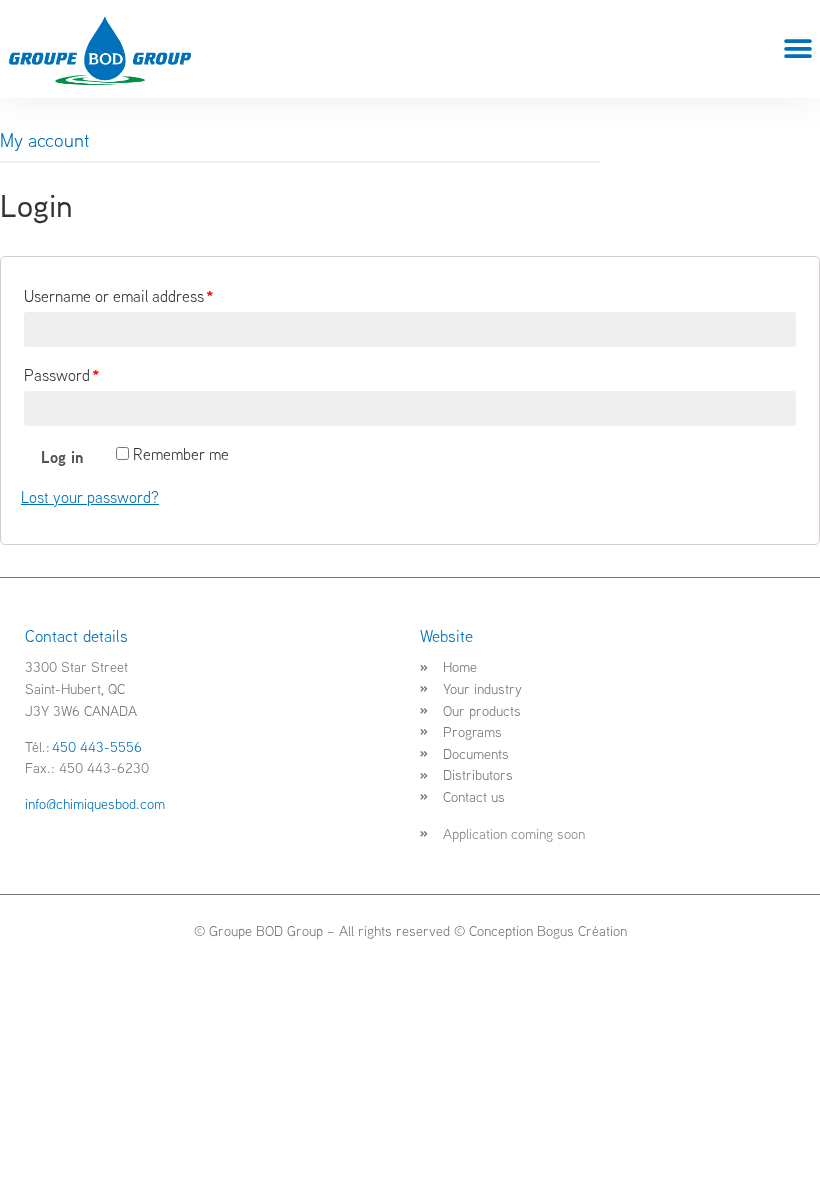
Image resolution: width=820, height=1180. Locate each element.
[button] (797, 49)
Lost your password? (90, 497)
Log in (62, 457)
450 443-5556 (97, 746)
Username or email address (119, 296)
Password (62, 375)
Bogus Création (582, 930)
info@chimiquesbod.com (95, 803)
